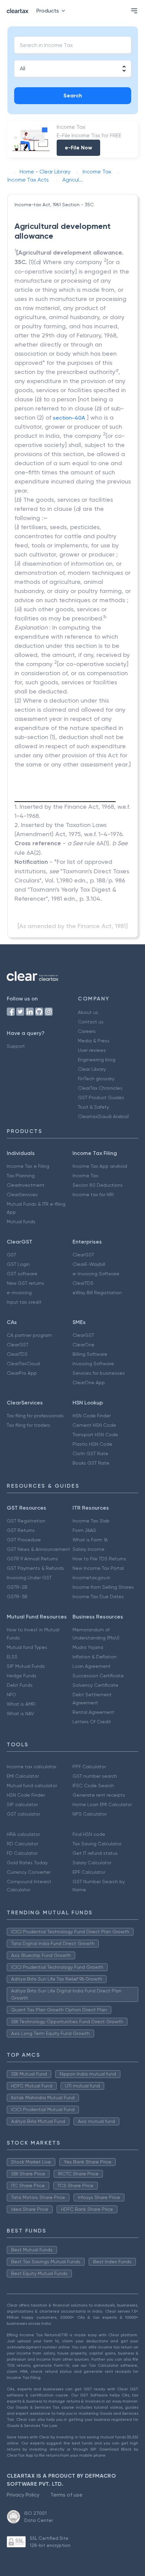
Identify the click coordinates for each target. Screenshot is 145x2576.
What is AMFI (21, 1704)
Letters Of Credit (92, 1722)
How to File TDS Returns (99, 1559)
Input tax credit (24, 1302)
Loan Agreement (92, 1666)
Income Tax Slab (91, 1521)
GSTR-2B (17, 1587)
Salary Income (89, 1549)
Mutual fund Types (27, 1647)
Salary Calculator (92, 1863)
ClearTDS (83, 1283)
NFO (11, 1695)
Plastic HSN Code (92, 1444)
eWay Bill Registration (97, 1293)
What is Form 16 (90, 1540)
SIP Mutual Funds (26, 1666)
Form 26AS (84, 1530)
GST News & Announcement (38, 1549)
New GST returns (25, 1283)
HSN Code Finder (92, 1416)
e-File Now (78, 148)
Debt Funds (20, 1685)
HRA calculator (23, 1834)
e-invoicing (19, 1293)
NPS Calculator (90, 1814)
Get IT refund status (95, 1853)
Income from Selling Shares (103, 1587)
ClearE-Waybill (89, 1264)
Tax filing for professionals (35, 1416)
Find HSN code (89, 1834)
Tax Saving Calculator (97, 1844)
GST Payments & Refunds (35, 1568)
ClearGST (83, 1255)
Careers (87, 1031)
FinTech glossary (96, 1079)
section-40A (69, 418)
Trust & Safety (93, 1107)
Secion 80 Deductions (98, 1185)
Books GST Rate (91, 1463)
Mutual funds (21, 1222)
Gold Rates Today (27, 1863)
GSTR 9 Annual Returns (32, 1559)
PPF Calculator (89, 1767)
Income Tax (85, 1176)
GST (11, 1255)
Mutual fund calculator (32, 1786)
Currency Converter (29, 1872)
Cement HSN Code (94, 1425)
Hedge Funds (22, 1676)
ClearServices (22, 1195)
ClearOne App (89, 1382)
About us (88, 1012)
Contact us (91, 1022)
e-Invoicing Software (96, 1274)
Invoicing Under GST (29, 1578)
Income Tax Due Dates (98, 1597)
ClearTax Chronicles (100, 1088)
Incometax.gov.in (91, 1578)
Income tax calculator (32, 1767)
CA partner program (29, 1335)
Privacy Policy (23, 2495)
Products (48, 11)
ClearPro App (22, 1373)
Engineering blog (97, 1060)
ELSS (12, 1657)
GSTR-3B (17, 1597)
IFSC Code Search (93, 1786)
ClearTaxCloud (23, 1364)
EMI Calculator (23, 1776)
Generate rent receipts (99, 1795)
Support (16, 1046)
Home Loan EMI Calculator (102, 1804)
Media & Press (94, 1041)
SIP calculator (22, 1804)
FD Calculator (22, 1853)
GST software (22, 1274)
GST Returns (21, 1530)
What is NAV (20, 1714)
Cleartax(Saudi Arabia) (103, 1116)
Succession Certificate (98, 1676)
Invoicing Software (93, 1364)
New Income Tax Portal (98, 1568)
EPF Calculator (89, 1872)
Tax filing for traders (28, 1425)
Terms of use (66, 2495)
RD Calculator (22, 1844)
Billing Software (90, 1354)
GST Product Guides (101, 1097)
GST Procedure (24, 1540)
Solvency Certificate (95, 1685)
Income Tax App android (100, 1166)
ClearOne (83, 1345)
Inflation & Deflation (95, 1657)
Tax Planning (21, 1176)
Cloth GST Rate (90, 1454)
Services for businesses (99, 1373)
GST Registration (26, 1521)
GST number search (95, 1776)
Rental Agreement (93, 1712)
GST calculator (23, 1814)
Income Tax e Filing (28, 1166)
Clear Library (92, 1069)
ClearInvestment (26, 1185)
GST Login (18, 1264)
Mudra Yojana (88, 1647)
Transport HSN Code (95, 1435)
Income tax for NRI (93, 1195)
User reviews (92, 1050)
